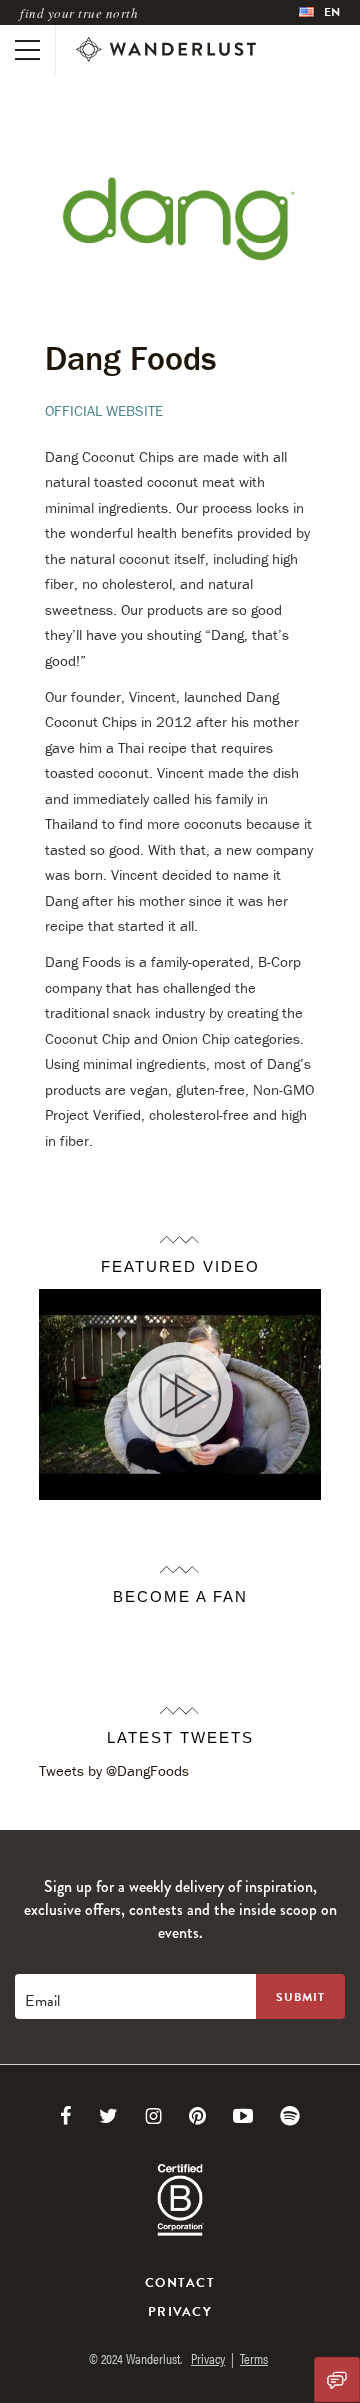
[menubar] (319, 12)
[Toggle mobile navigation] (27, 50)
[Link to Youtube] (243, 2116)
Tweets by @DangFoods (114, 1770)
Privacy (180, 2312)
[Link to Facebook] (66, 2116)
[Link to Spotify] (290, 2116)
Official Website (104, 410)
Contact (180, 2283)
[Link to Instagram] (153, 2116)
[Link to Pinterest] (197, 2116)
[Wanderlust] (166, 50)
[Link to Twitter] (108, 2116)
